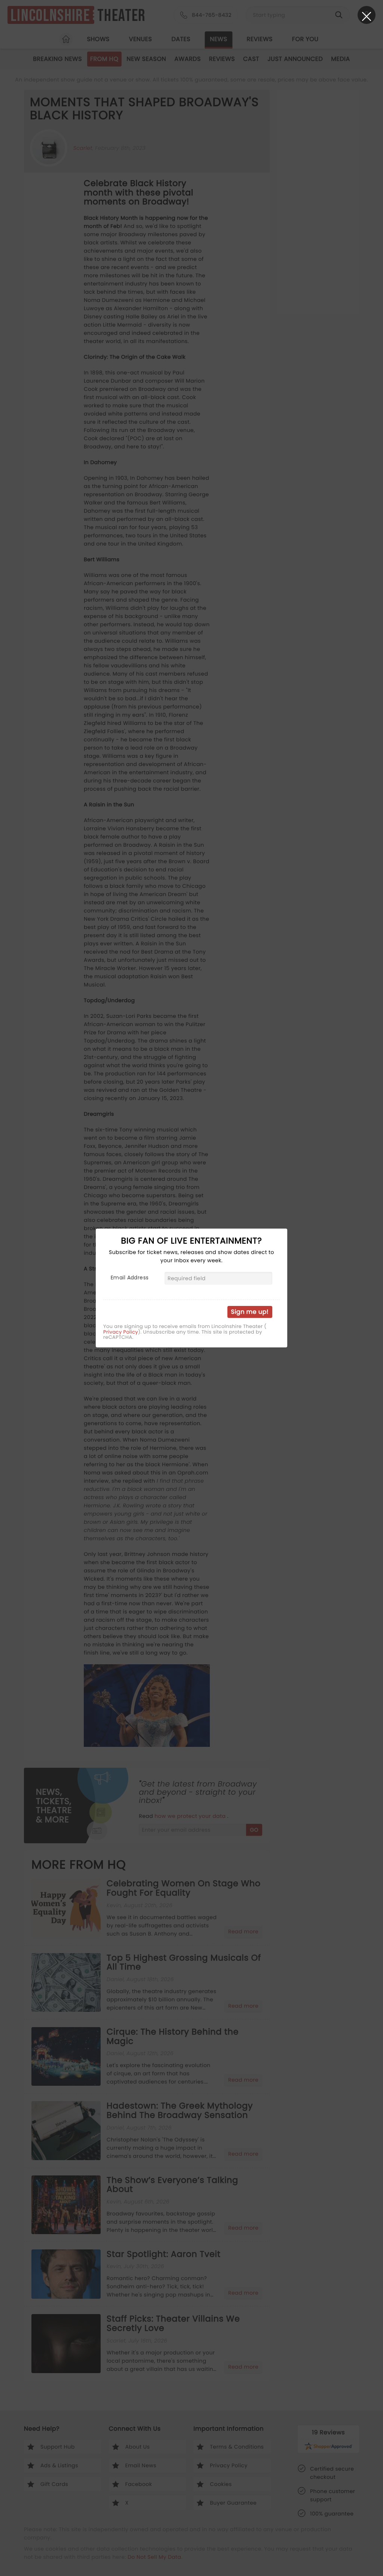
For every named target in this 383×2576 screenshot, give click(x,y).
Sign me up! (250, 1312)
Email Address (130, 1278)
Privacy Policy (121, 1332)
